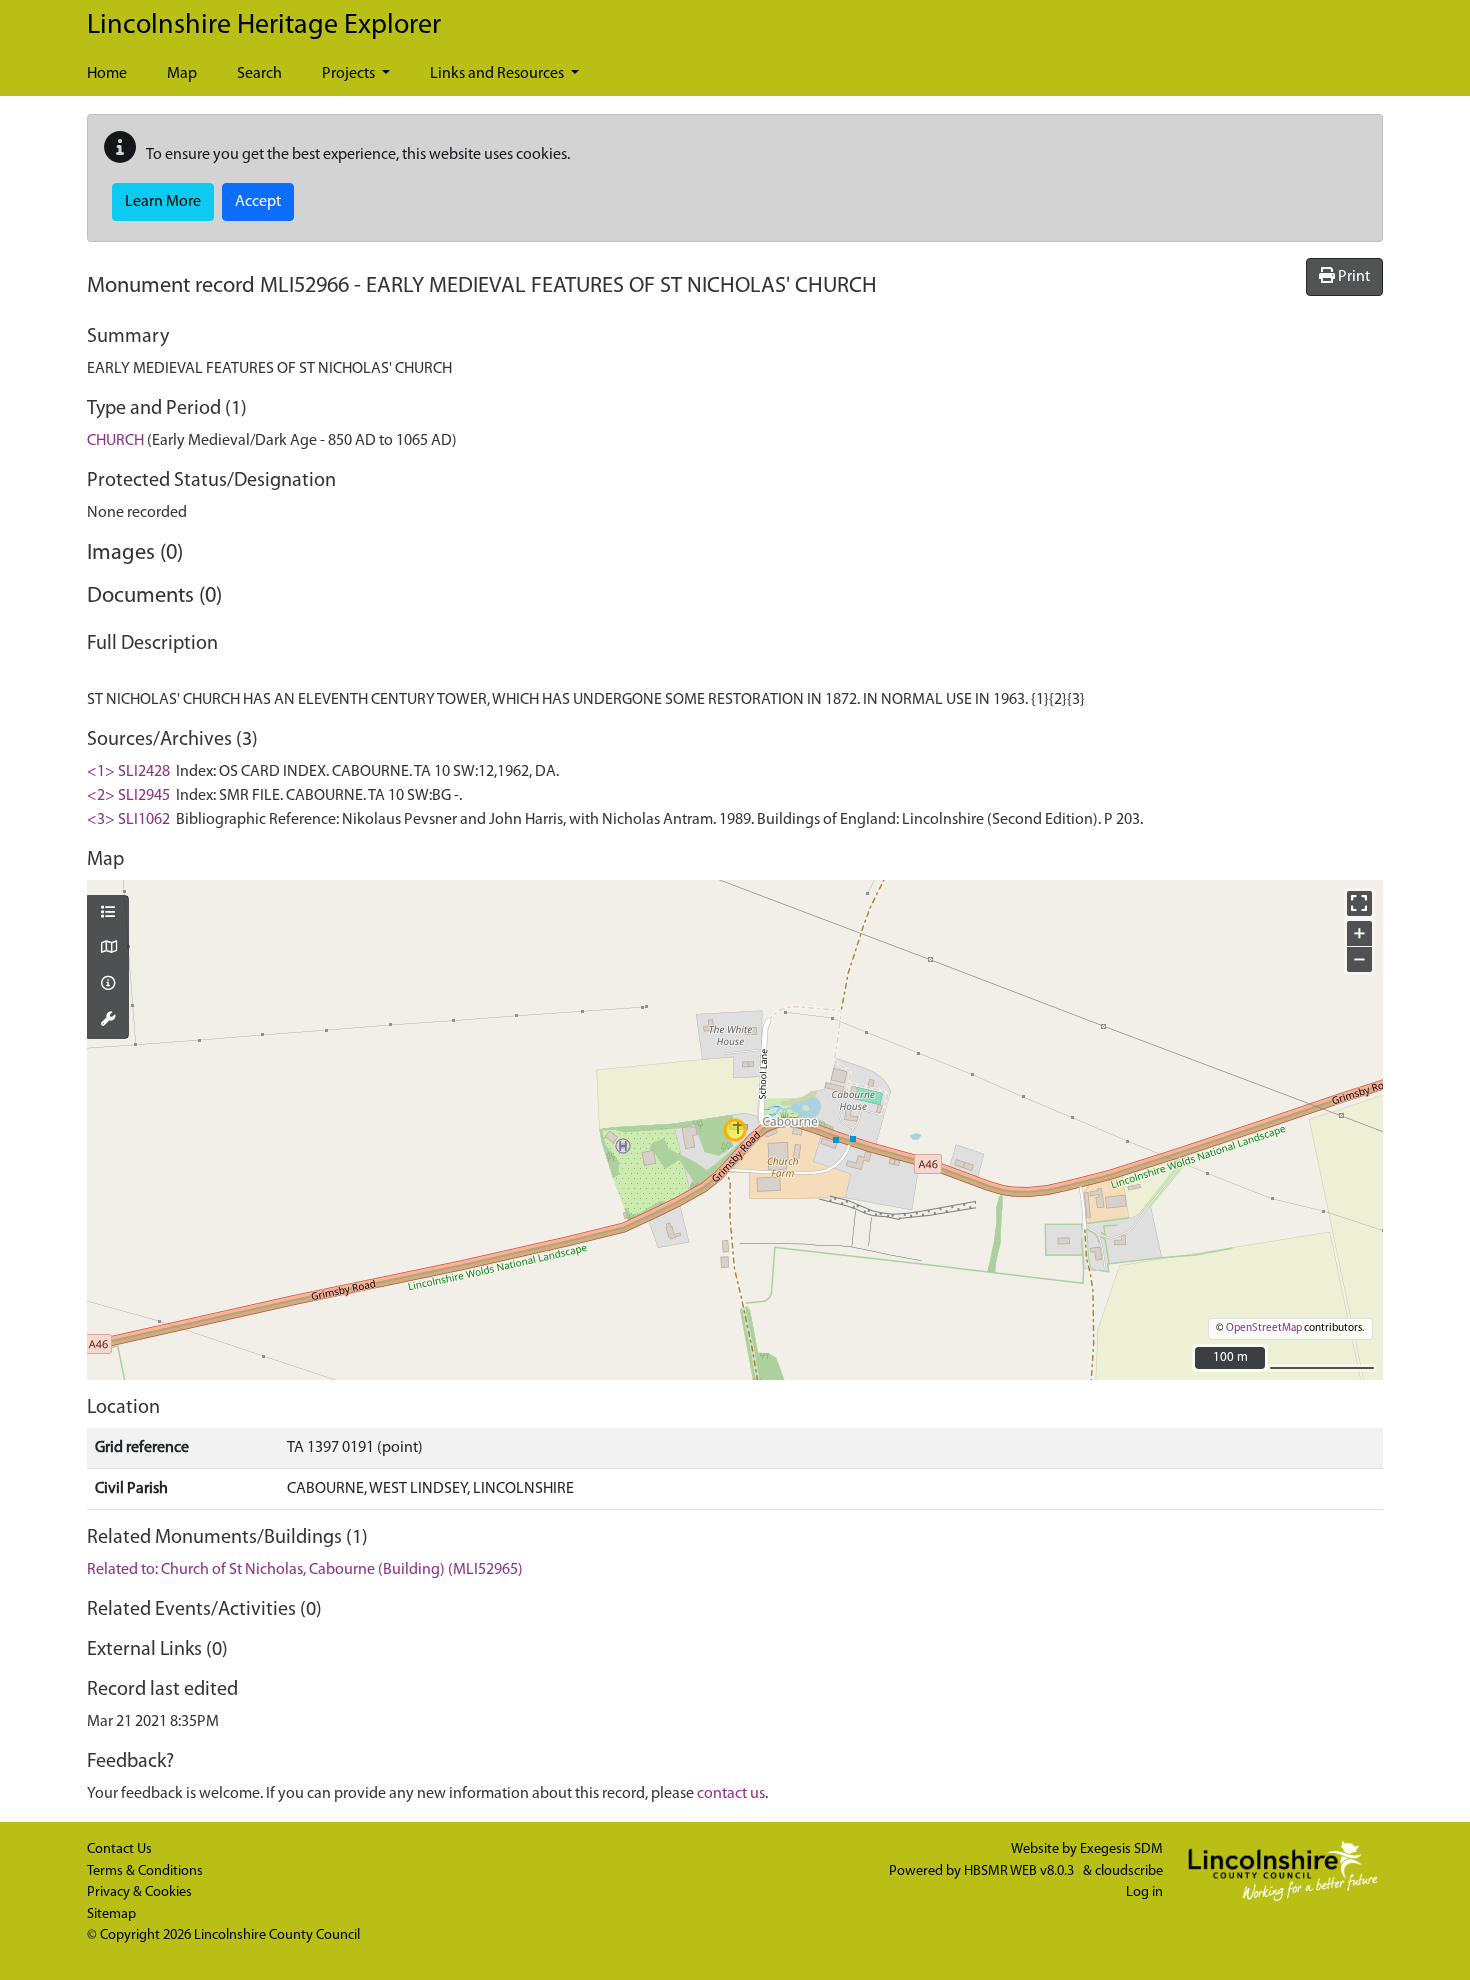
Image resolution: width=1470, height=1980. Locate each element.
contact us (731, 1794)
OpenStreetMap (1264, 1328)
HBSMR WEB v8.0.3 (1020, 1871)
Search (259, 74)
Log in (1144, 1892)
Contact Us (119, 1849)
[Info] (108, 985)
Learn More (163, 202)
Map (182, 74)
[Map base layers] (108, 949)
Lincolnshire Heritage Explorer (264, 26)
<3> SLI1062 (128, 820)
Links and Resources (498, 74)
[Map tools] (108, 1021)
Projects (350, 74)
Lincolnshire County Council (277, 1935)
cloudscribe (1129, 1871)
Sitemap (111, 1914)
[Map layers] (108, 914)
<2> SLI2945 (128, 796)
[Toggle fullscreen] (1359, 903)
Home (107, 74)
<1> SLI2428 (128, 772)
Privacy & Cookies (139, 1892)
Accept (258, 202)
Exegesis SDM (1121, 1849)
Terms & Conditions (145, 1871)
